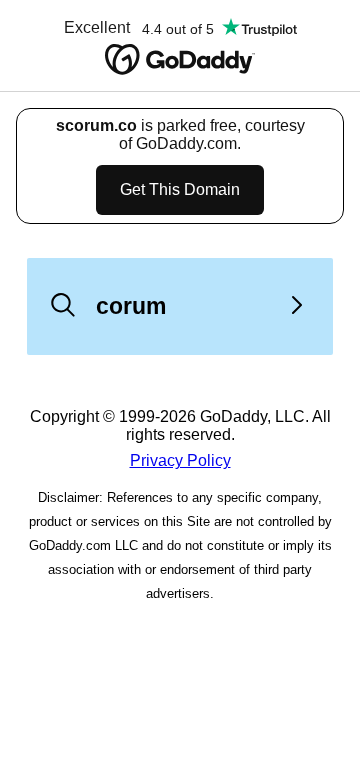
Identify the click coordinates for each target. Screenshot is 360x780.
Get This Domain (180, 189)
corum (131, 306)
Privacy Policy (180, 460)
